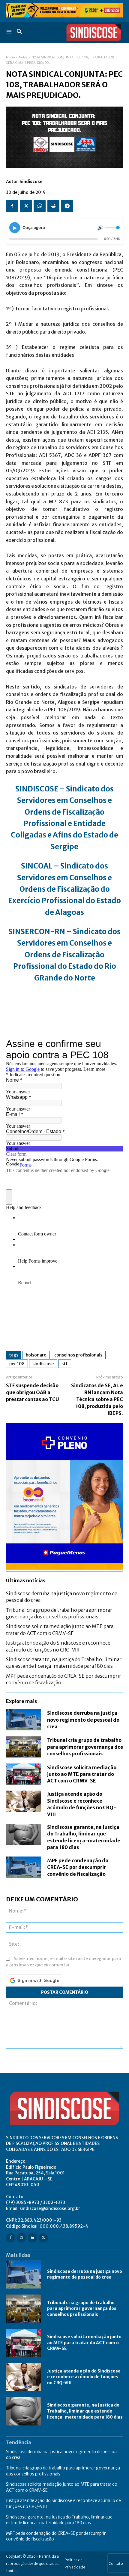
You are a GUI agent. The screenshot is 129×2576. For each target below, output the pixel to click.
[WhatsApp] (40, 206)
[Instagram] (21, 2238)
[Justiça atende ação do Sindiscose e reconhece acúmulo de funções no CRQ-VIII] (24, 1801)
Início (10, 57)
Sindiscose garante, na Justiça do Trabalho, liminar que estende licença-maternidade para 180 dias (64, 1663)
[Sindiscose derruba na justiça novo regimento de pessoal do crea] (24, 1720)
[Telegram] (67, 206)
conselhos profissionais (78, 1355)
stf (65, 1364)
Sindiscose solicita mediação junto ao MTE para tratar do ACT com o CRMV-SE (82, 1774)
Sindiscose (31, 182)
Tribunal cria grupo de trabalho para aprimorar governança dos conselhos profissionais (85, 1747)
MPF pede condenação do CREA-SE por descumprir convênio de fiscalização (78, 1867)
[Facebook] (12, 206)
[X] (26, 206)
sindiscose (43, 1364)
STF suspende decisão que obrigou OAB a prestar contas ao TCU (33, 1392)
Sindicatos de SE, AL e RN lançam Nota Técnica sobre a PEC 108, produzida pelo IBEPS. (97, 1399)
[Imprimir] (53, 206)
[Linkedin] (32, 2238)
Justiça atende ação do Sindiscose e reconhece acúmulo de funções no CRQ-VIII (84, 2377)
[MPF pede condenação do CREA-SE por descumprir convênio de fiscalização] (24, 1867)
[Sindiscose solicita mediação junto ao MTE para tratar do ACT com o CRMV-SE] (24, 1774)
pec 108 (17, 1364)
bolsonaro (36, 1355)
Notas (23, 57)
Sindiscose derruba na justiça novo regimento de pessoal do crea (83, 1720)
